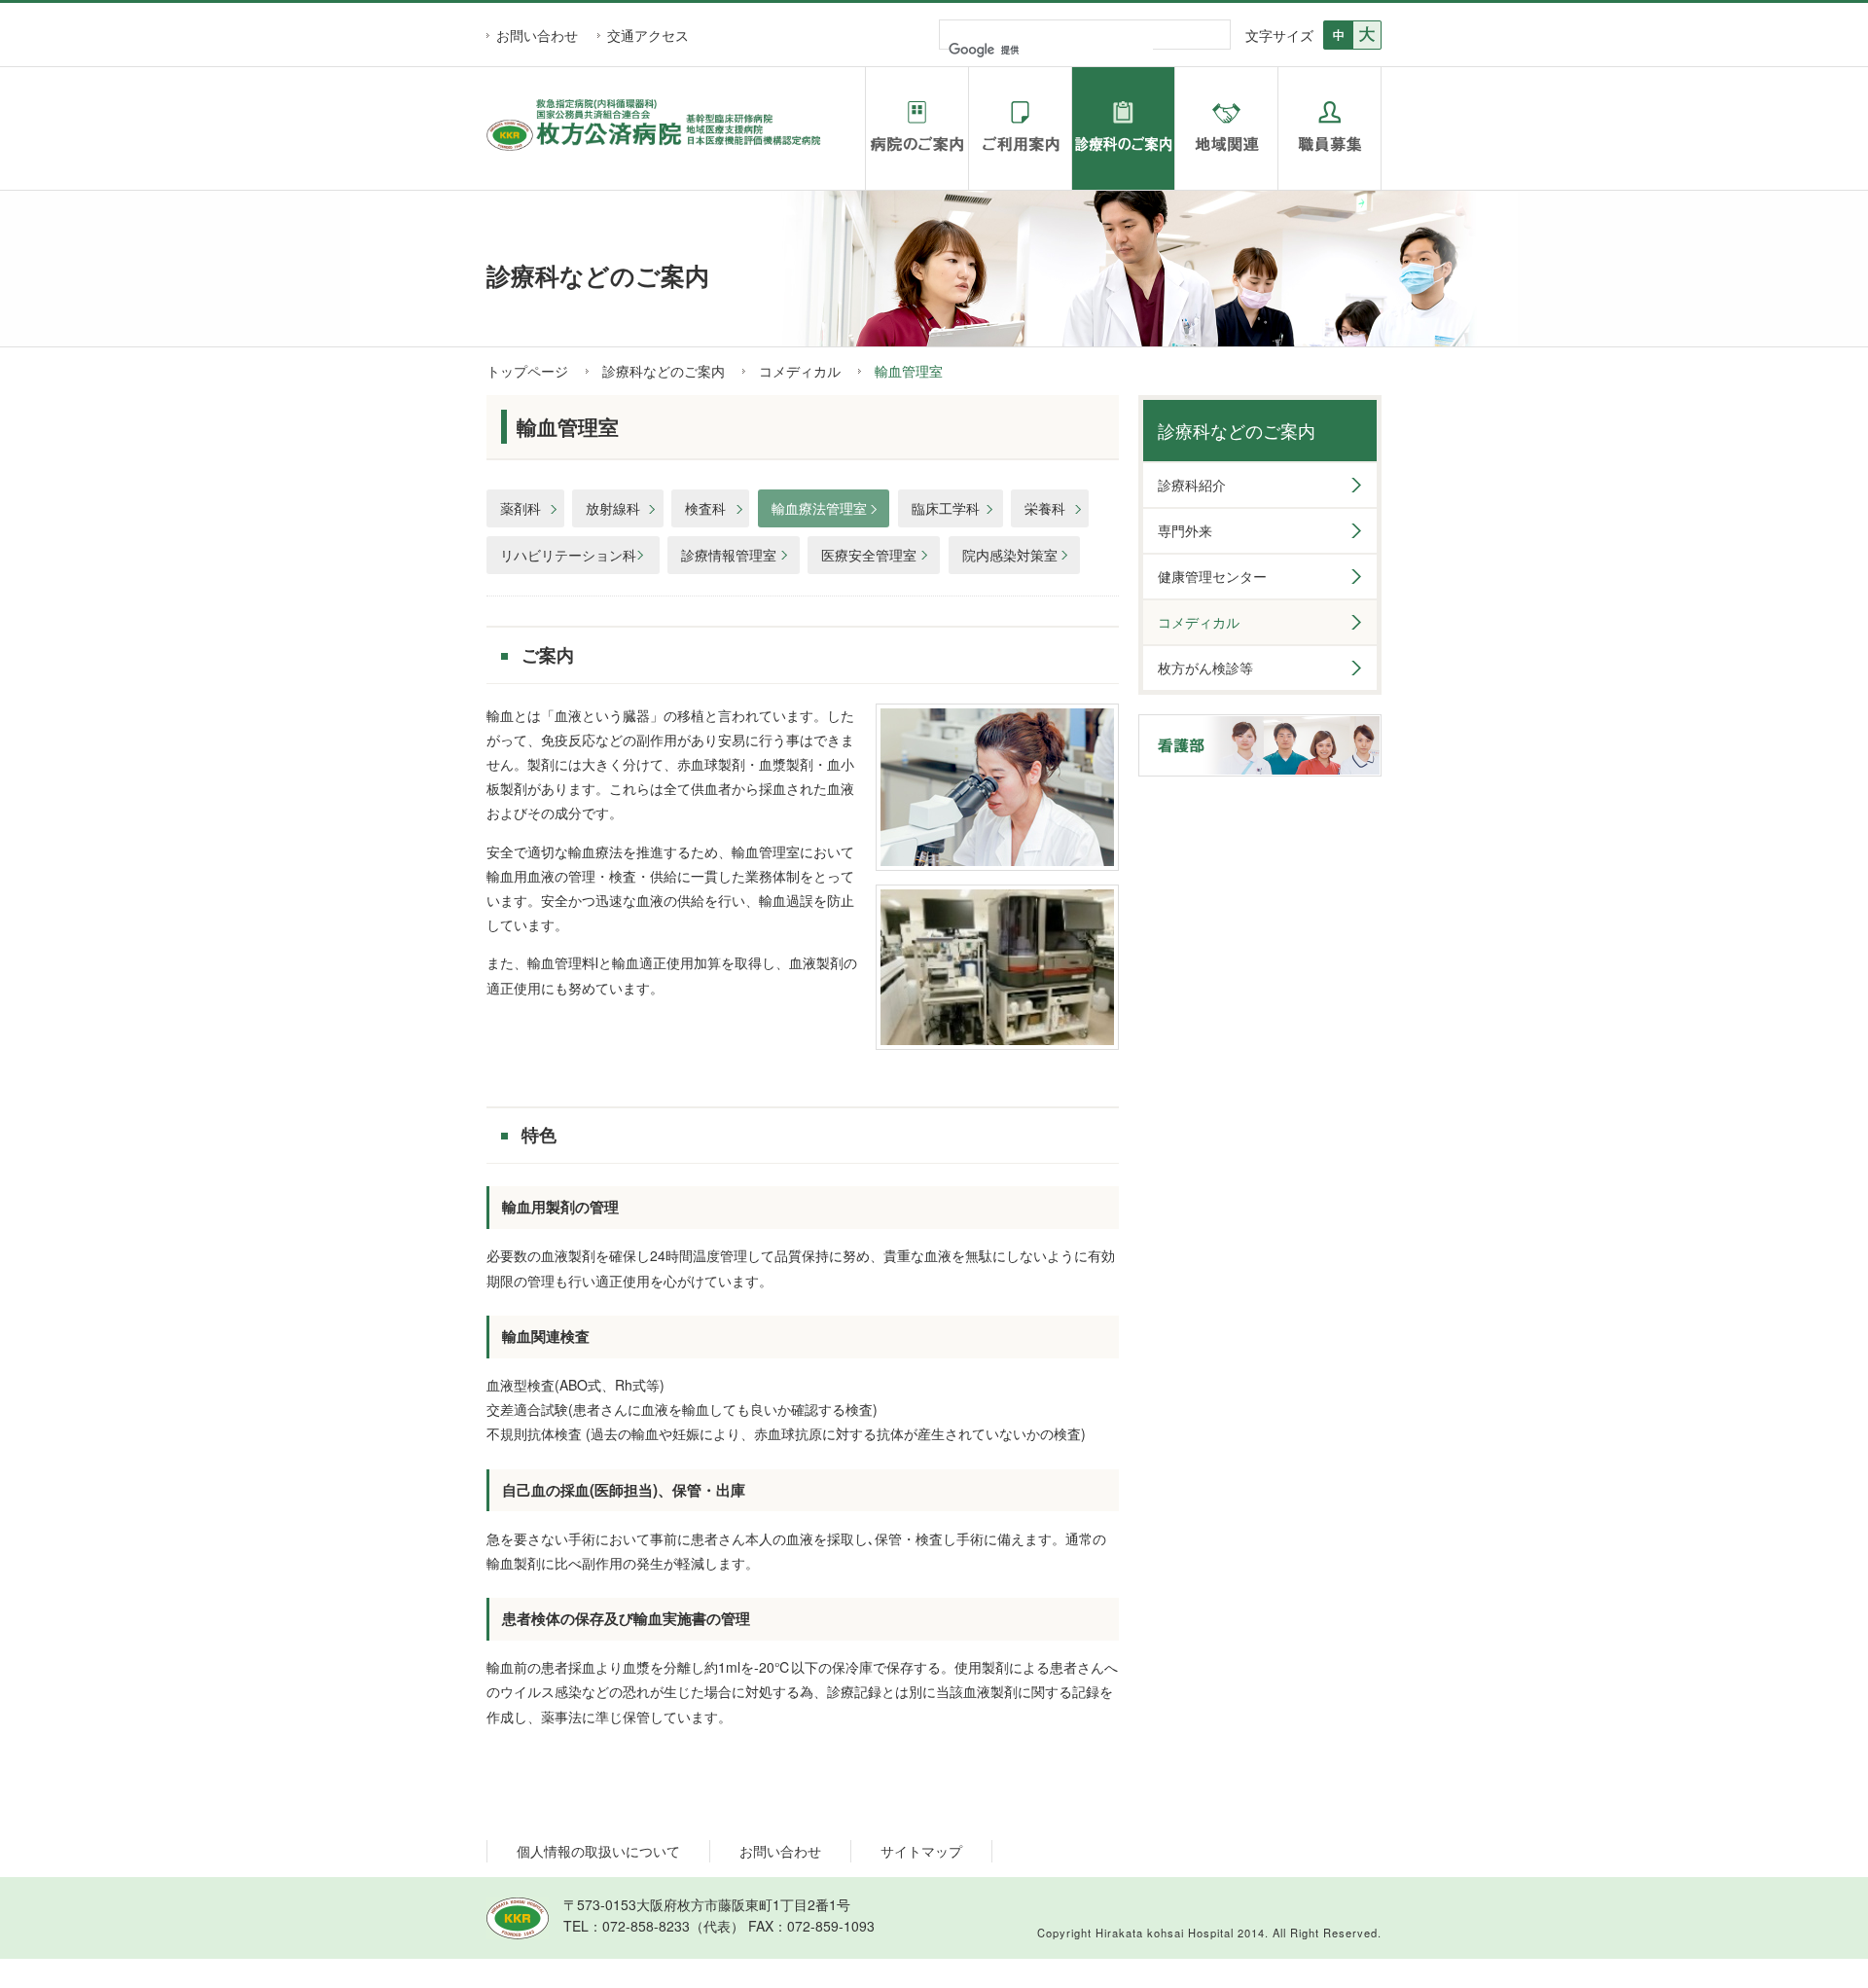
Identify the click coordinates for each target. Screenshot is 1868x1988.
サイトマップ (921, 1851)
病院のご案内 (917, 128)
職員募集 (1329, 128)
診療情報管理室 (729, 555)
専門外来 (1185, 530)
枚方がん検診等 (1205, 668)
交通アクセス (648, 35)
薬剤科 (521, 508)
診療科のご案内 (1123, 128)
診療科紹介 (1192, 485)
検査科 (705, 508)
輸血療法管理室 (819, 508)
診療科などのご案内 (664, 371)
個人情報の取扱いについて (598, 1851)
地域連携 (1226, 128)
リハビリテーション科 (568, 555)
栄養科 (1045, 508)
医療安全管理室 (869, 555)
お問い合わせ (537, 35)
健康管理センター (1212, 576)
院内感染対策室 (1010, 555)
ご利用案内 (1020, 128)
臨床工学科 (946, 508)
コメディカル (800, 371)
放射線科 (613, 508)
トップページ (527, 371)
